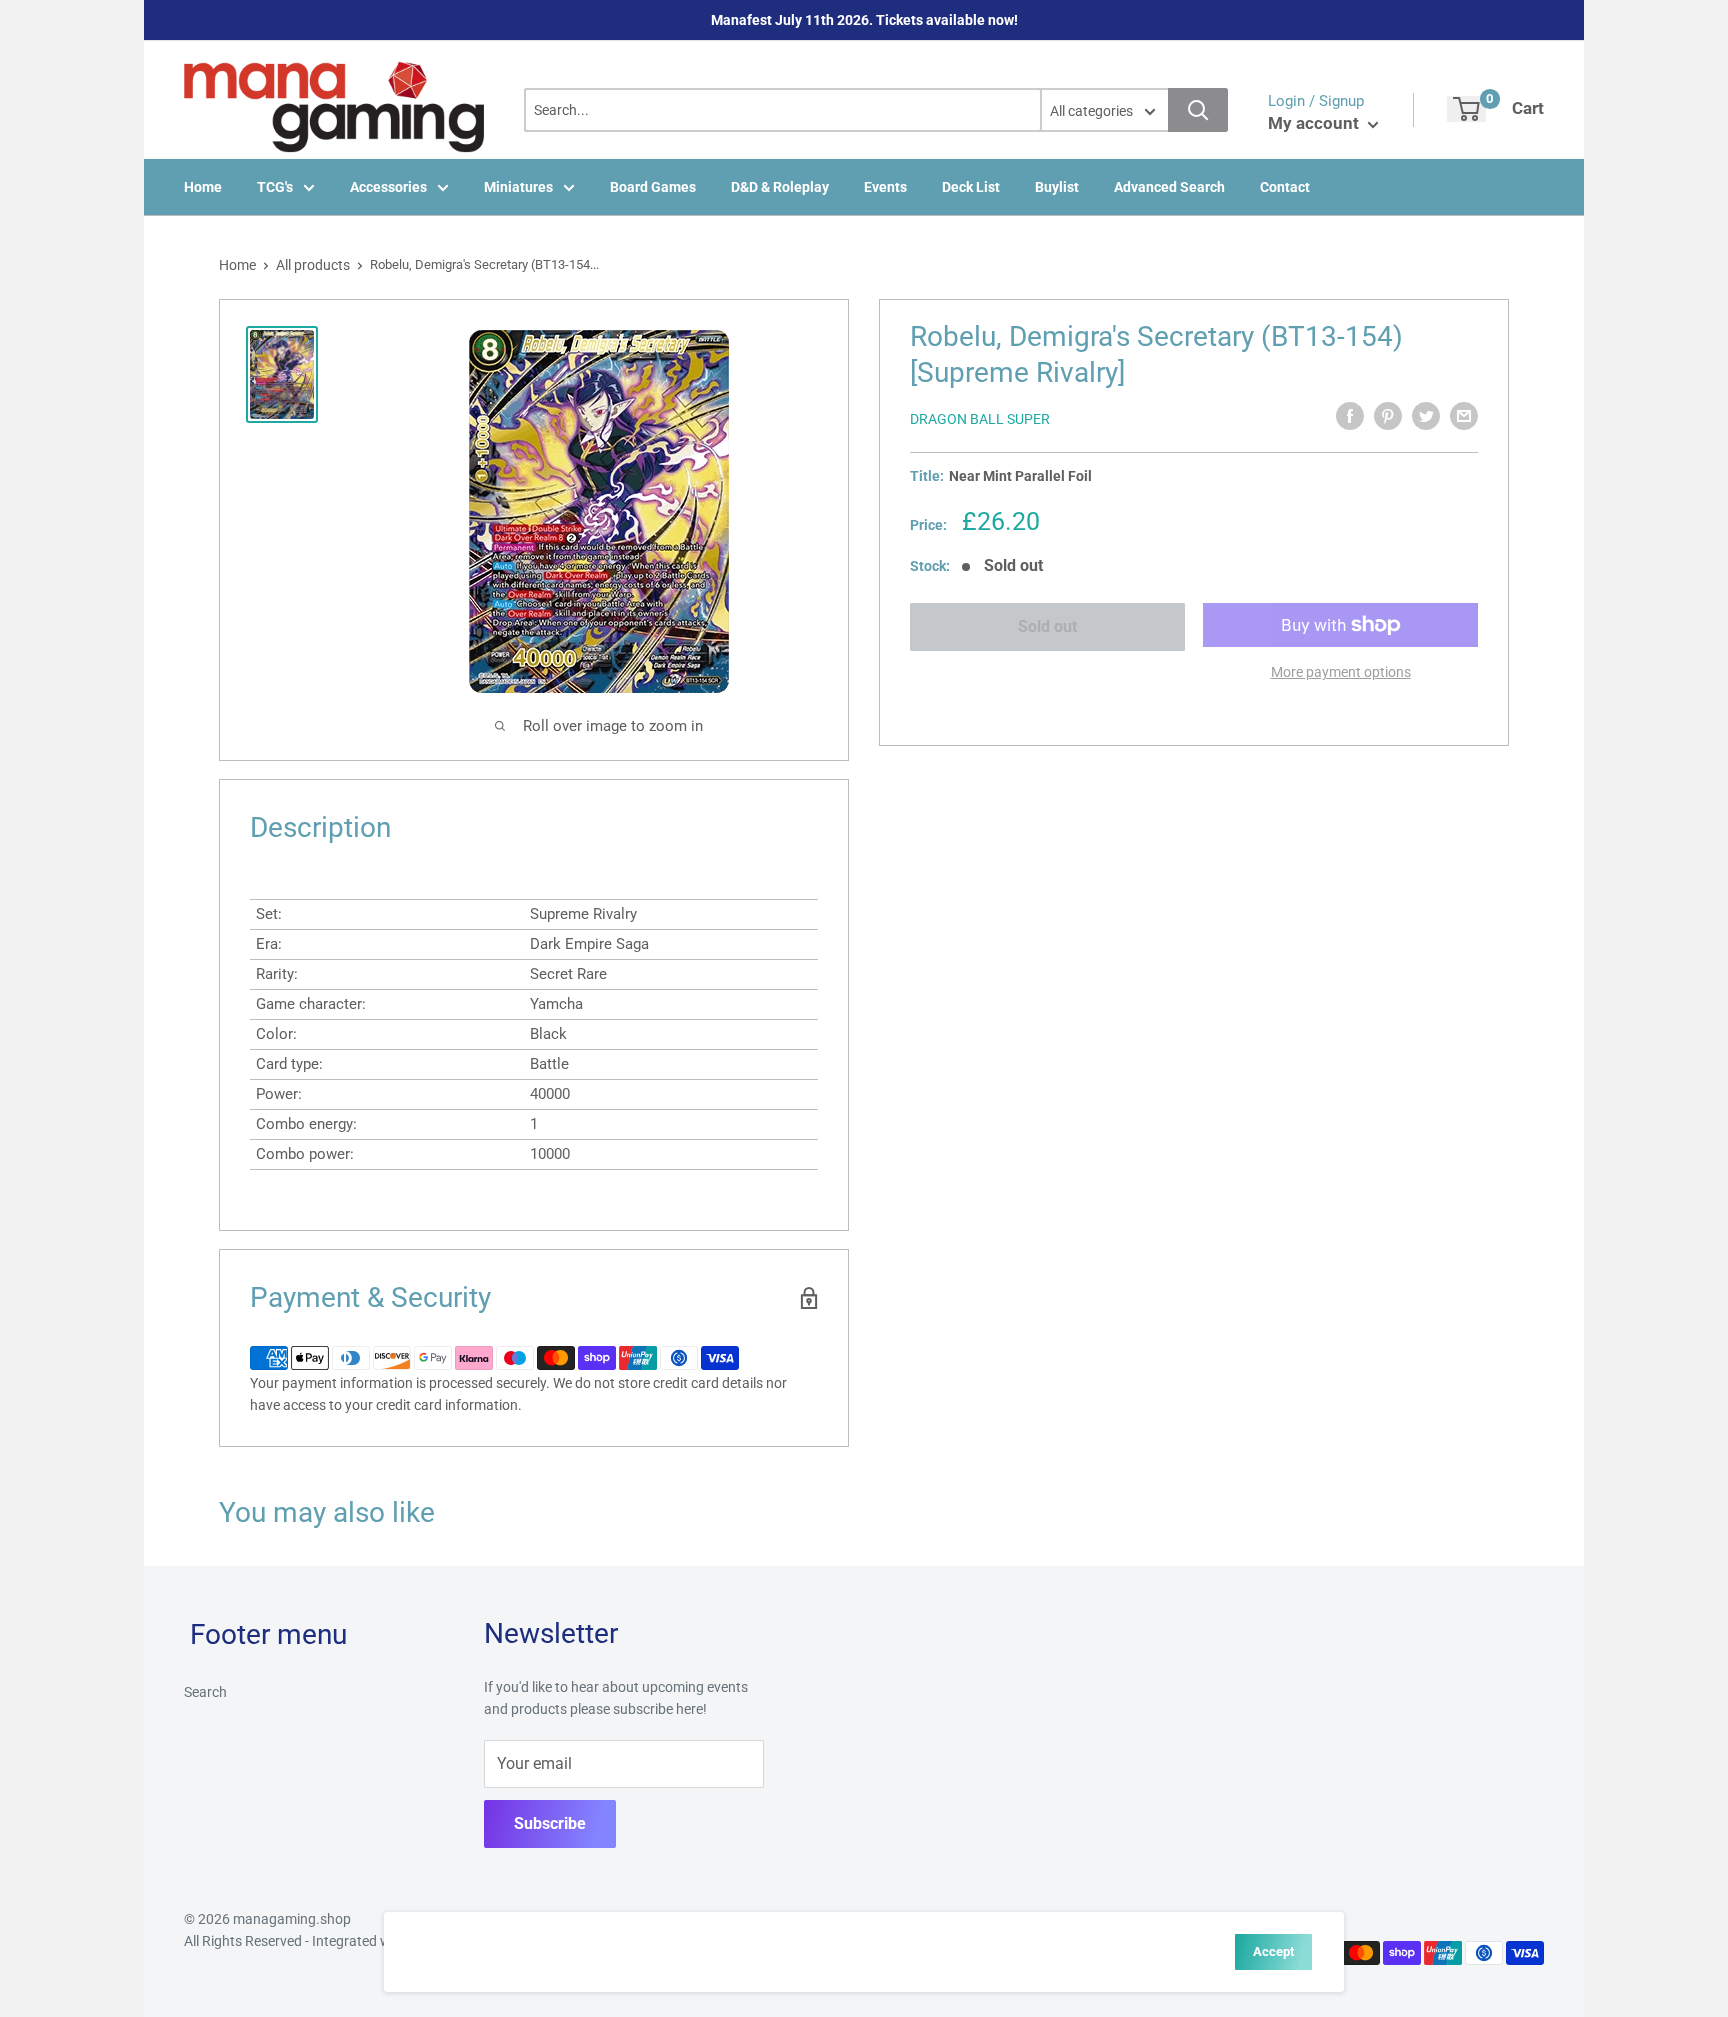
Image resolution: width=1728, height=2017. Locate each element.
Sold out (1047, 626)
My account (1315, 123)
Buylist (1057, 187)
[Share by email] (1464, 416)
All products (313, 265)
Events (885, 187)
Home (203, 187)
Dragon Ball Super (980, 419)
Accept (1273, 1951)
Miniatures (518, 187)
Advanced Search (1169, 187)
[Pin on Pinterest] (1388, 416)
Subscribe (550, 1823)
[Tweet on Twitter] (1426, 416)
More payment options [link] (1341, 672)
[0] (1466, 109)
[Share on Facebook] (1350, 416)
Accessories (388, 187)
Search (205, 1692)
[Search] (1198, 110)
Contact (1285, 187)
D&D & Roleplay (780, 187)
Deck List (971, 187)
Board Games (653, 187)
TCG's (275, 187)
